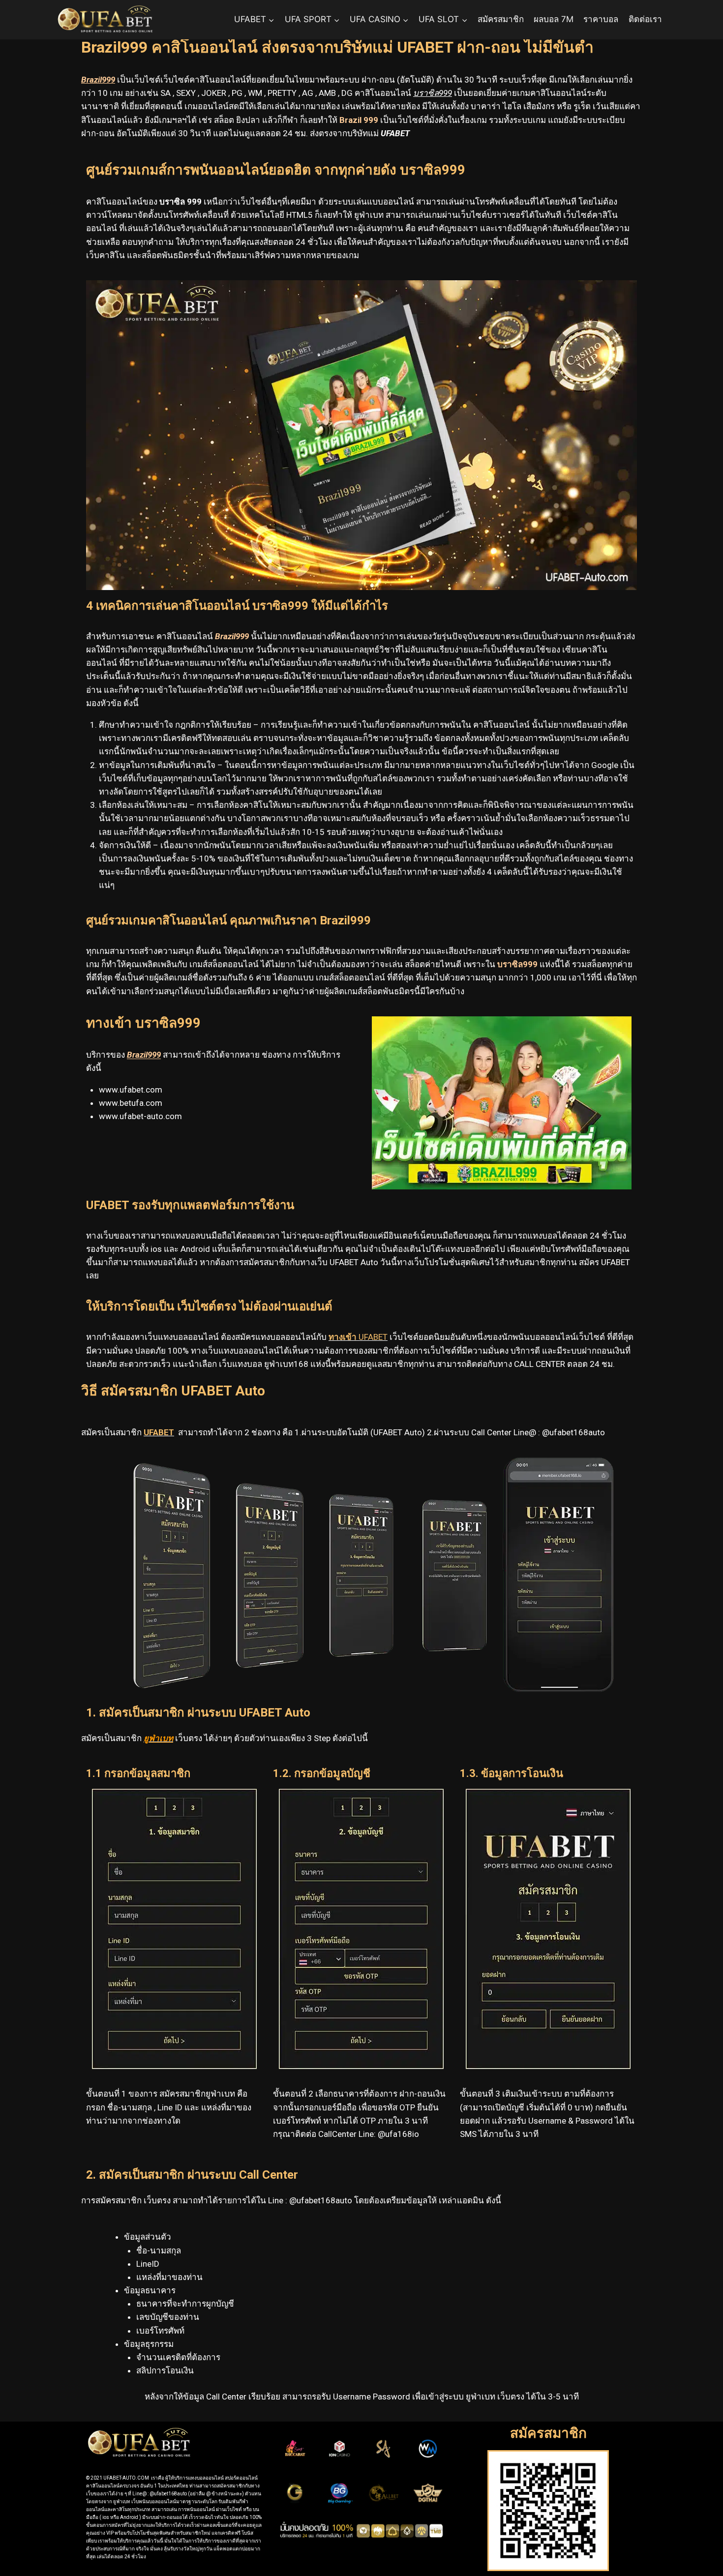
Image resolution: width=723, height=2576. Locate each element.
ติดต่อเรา (645, 19)
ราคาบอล (601, 19)
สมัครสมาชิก (501, 19)
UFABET (358, 1337)
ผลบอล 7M (554, 19)
